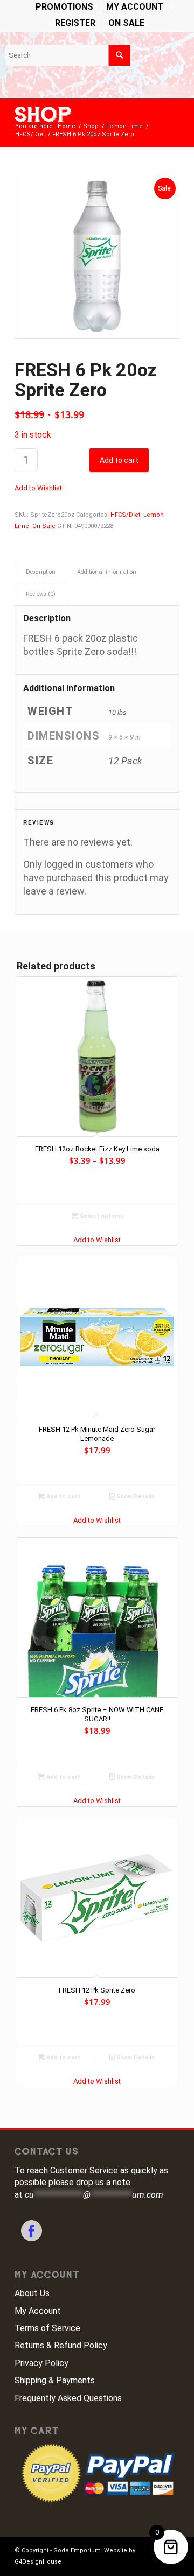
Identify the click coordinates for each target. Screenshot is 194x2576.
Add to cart (119, 460)
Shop (43, 115)
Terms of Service (47, 2328)
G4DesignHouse (38, 2562)
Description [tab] (41, 572)
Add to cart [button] (63, 1497)
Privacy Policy (41, 2363)
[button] (38, 488)
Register (75, 23)
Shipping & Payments (55, 2380)
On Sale (126, 23)
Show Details (135, 1497)
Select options (101, 1216)
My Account (38, 2311)
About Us (32, 2293)
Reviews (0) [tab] (41, 594)
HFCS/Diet (125, 515)
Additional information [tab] (107, 572)
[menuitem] (65, 8)
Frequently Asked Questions (68, 2398)
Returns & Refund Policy (61, 2345)
